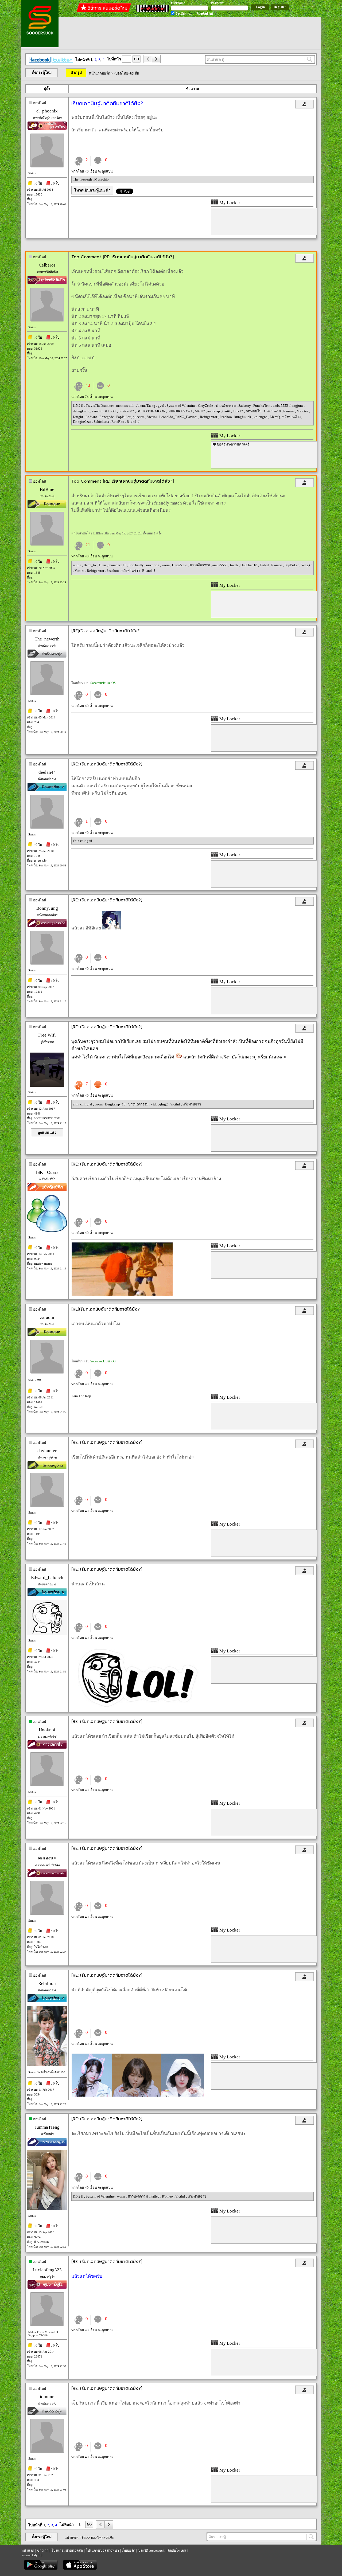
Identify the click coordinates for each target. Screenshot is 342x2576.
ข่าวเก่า (43, 2550)
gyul (161, 406)
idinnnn (47, 2397)
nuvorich (153, 565)
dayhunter (47, 1451)
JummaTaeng (146, 406)
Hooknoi (47, 1730)
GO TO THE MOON (151, 411)
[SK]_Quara (47, 1172)
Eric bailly (137, 565)
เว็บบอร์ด (129, 2550)
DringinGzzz (83, 422)
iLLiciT (111, 411)
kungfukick (243, 417)
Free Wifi (47, 1035)
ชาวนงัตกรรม (226, 406)
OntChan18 (273, 411)
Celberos (47, 265)
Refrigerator (209, 417)
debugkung (82, 411)
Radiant (92, 417)
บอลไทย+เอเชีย (127, 73)
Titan (103, 565)
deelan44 (47, 772)
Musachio (102, 179)
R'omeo (289, 411)
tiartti (227, 411)
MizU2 (200, 411)
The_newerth (83, 179)
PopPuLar (124, 417)
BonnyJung (47, 908)
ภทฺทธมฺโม (254, 411)
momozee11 (125, 406)
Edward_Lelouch (47, 1578)
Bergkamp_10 (116, 1104)
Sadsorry (245, 406)
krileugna (261, 417)
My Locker (229, 203)
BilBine (47, 489)
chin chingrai (83, 841)
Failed (265, 565)
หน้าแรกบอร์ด (100, 73)
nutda (77, 565)
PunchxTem (262, 406)
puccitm (139, 417)
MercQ (275, 417)
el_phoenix (47, 111)
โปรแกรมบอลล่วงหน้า (102, 2550)
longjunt (297, 406)
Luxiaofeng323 (47, 2270)
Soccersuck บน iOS (103, 683)
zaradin (98, 411)
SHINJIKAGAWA (180, 411)
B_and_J (133, 422)
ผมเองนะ (47, 1858)
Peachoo (226, 417)
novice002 (127, 411)
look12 (238, 411)
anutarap (214, 411)
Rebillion (47, 1983)
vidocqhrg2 (160, 1104)
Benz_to (90, 565)
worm (166, 565)
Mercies (303, 411)
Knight (78, 417)
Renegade (107, 417)
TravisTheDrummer (100, 406)
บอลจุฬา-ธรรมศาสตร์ (233, 444)
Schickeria (102, 422)
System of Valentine (182, 406)
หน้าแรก (28, 2550)
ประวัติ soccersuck (151, 2550)
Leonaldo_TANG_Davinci (179, 417)
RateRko (118, 422)
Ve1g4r (306, 565)
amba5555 (281, 406)
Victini (152, 417)
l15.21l (79, 406)
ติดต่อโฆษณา (178, 2550)
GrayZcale (206, 406)
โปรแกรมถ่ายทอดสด (67, 2550)
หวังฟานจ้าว (292, 417)
